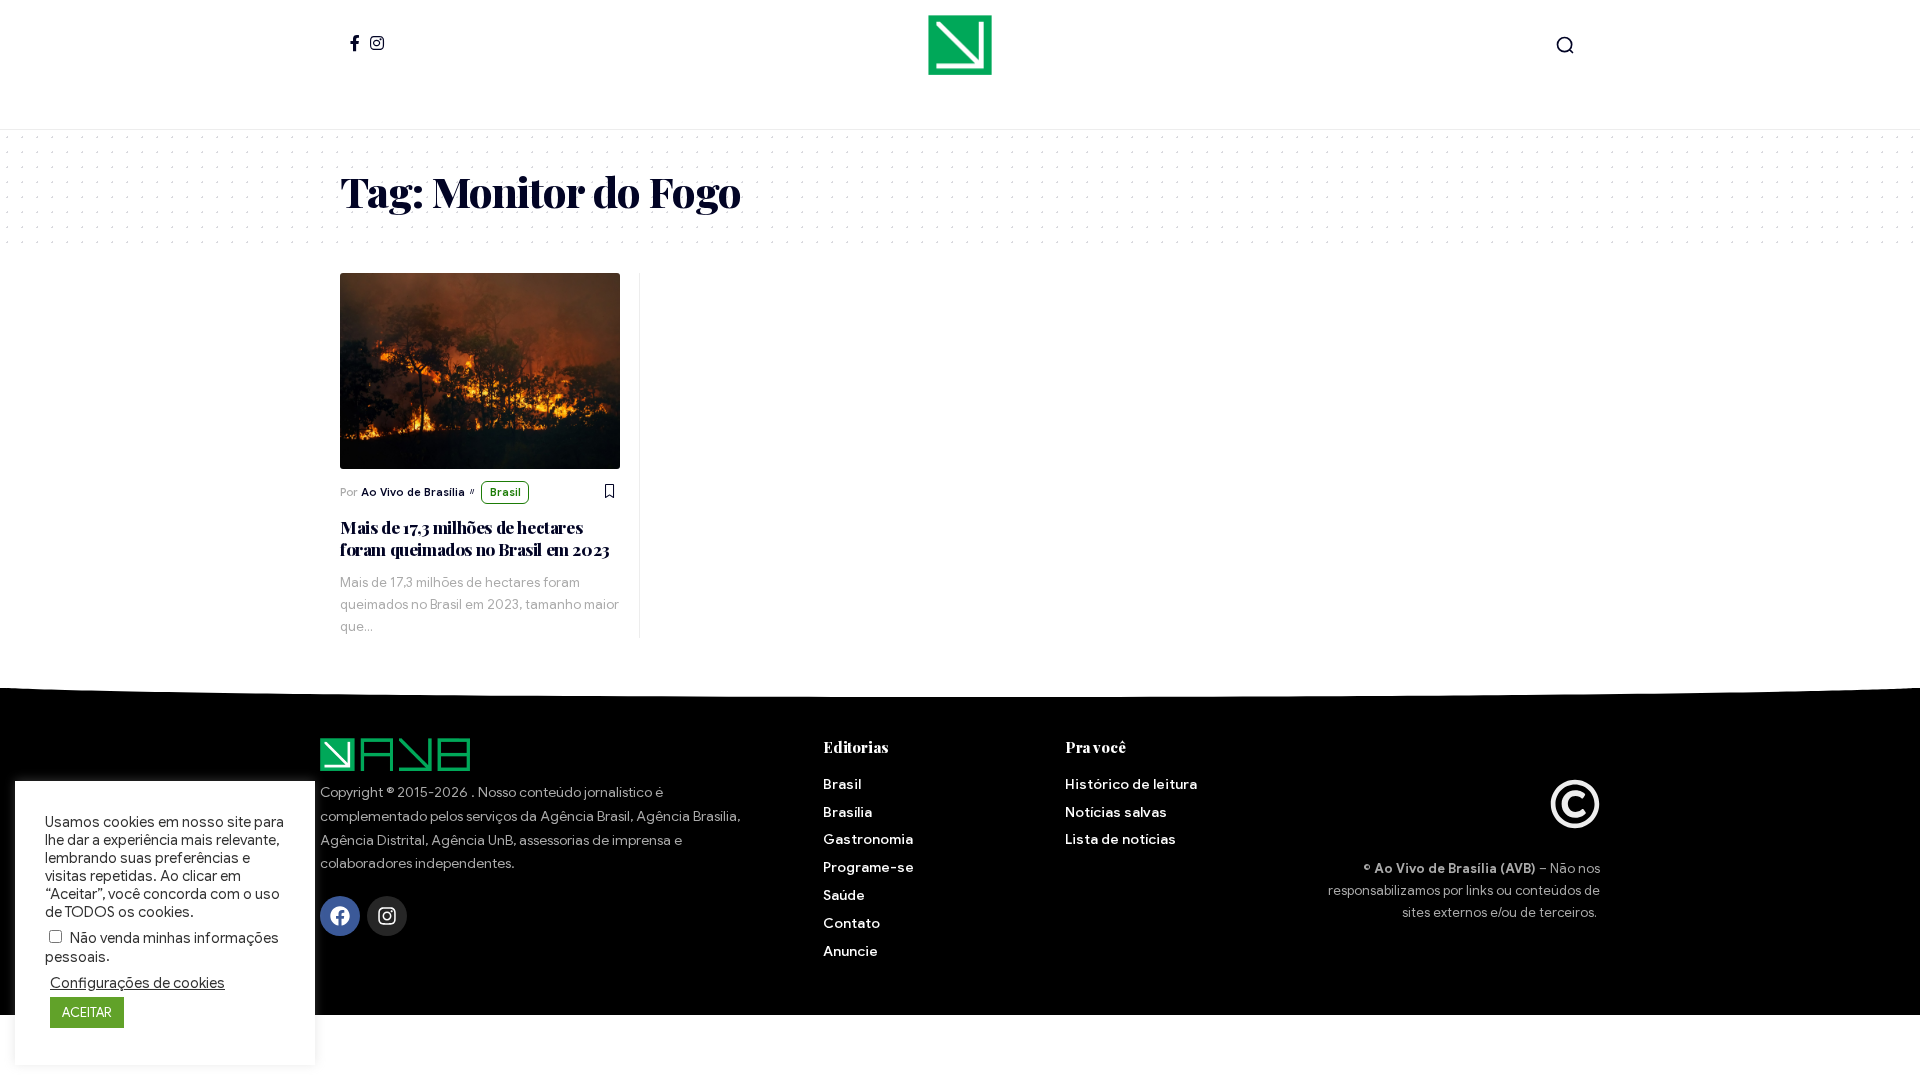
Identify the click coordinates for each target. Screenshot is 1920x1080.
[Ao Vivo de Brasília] (959, 45)
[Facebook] (355, 43)
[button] (1565, 45)
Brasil (505, 492)
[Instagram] (377, 43)
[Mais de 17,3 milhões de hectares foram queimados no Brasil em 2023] (480, 371)
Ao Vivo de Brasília (413, 492)
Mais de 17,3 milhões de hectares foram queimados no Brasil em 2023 (475, 538)
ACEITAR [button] (87, 1012)
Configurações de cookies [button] (137, 983)
